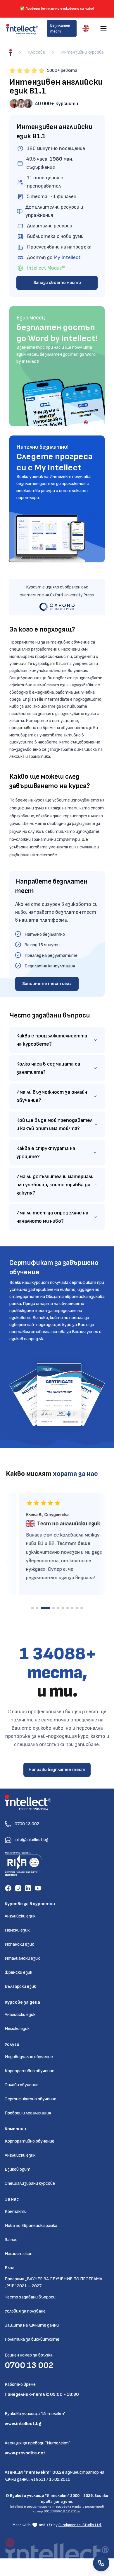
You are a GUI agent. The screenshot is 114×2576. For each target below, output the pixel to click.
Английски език (20, 1916)
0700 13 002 (29, 2365)
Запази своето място (57, 283)
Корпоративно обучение (30, 2071)
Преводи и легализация (28, 2113)
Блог (9, 2268)
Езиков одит (18, 2169)
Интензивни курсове (82, 52)
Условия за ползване (25, 2311)
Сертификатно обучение (31, 2099)
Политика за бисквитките (32, 2339)
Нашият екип (19, 2254)
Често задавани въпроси (30, 2297)
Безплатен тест (60, 28)
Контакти (16, 2212)
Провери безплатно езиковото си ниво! (60, 9)
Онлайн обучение (22, 2085)
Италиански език (22, 1958)
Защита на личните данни (32, 2325)
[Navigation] (103, 28)
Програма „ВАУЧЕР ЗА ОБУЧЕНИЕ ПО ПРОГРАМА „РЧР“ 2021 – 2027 (53, 2283)
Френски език (18, 1972)
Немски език (17, 1930)
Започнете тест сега (47, 984)
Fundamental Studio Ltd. (80, 2525)
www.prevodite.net (25, 2453)
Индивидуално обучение (29, 2057)
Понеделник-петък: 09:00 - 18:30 (42, 2394)
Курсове (37, 52)
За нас (11, 2240)
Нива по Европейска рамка (31, 2226)
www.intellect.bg (23, 2424)
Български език (20, 1987)
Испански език (19, 1944)
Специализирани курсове (30, 2183)
